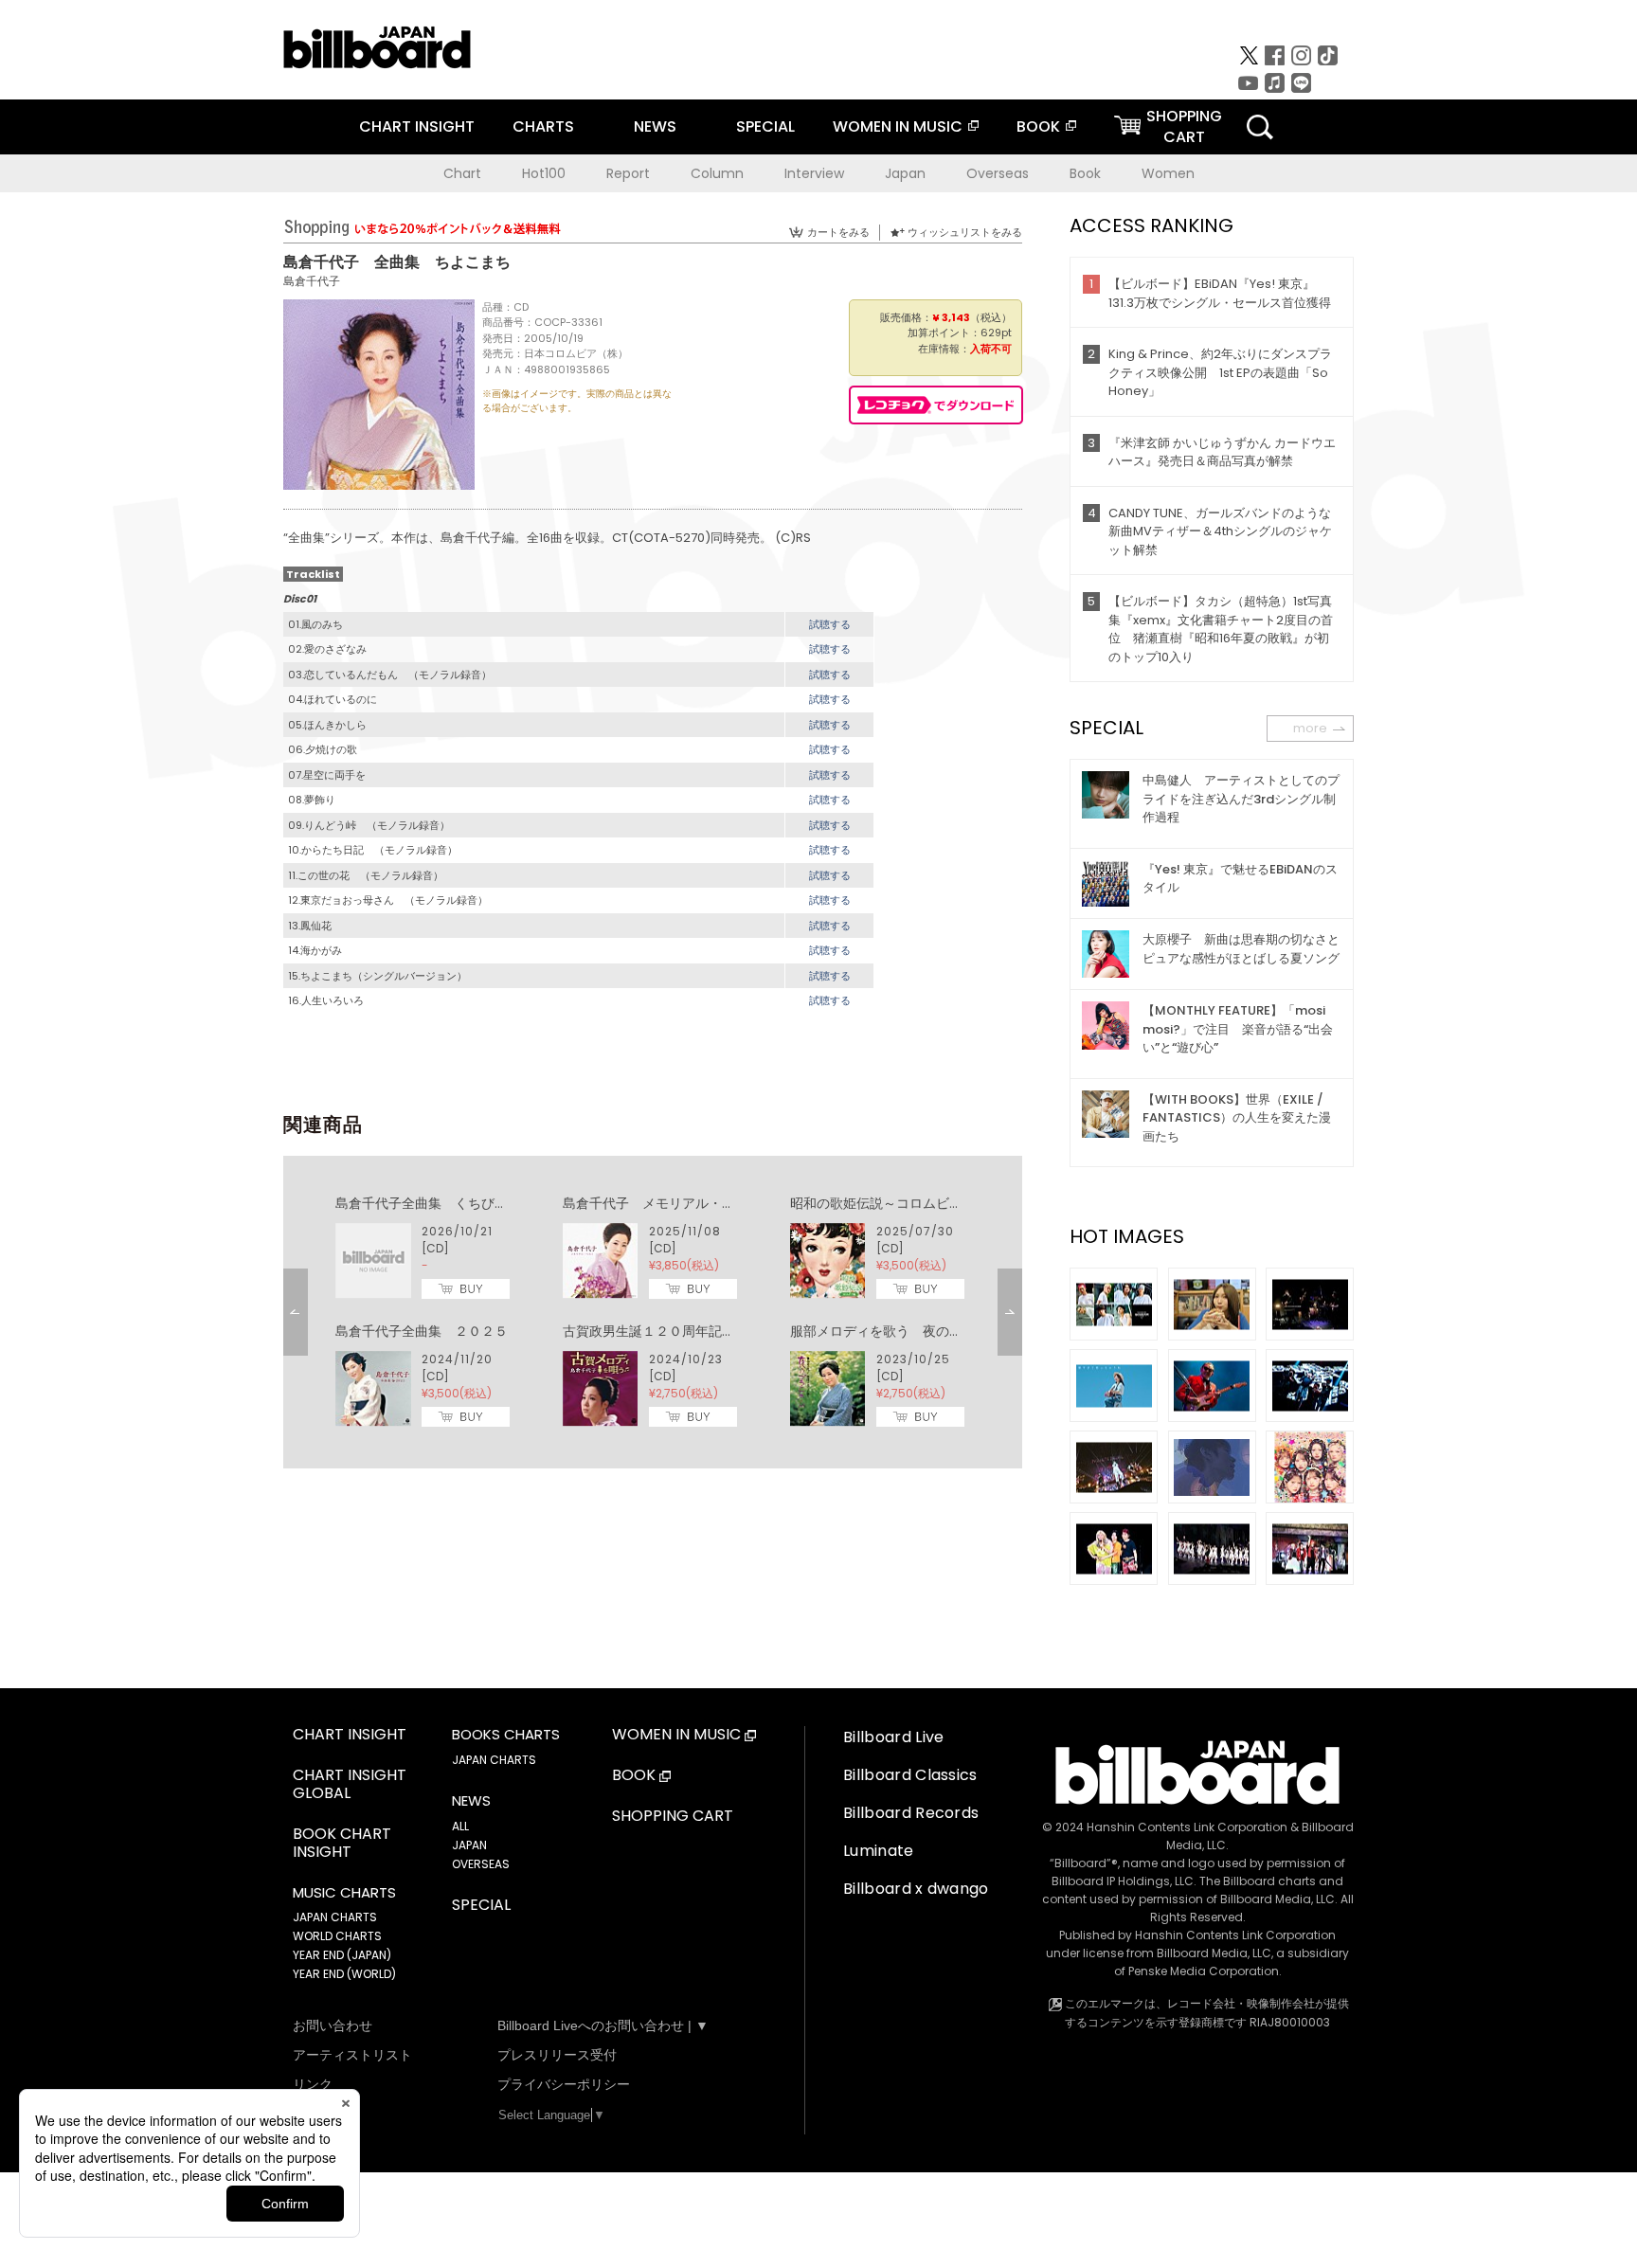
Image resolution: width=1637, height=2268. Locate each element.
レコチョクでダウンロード (936, 405)
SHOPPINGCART (1184, 126)
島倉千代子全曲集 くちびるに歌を (441, 1203)
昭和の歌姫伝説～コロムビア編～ (890, 1203)
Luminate (879, 1851)
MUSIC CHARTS (344, 1893)
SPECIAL (765, 126)
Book (1085, 173)
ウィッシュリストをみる (965, 232)
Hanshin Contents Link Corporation (1187, 1827)
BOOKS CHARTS (506, 1735)
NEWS (655, 126)
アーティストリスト (352, 2055)
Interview (814, 173)
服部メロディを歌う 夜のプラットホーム (916, 1331)
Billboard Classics (910, 1775)
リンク (313, 2084)
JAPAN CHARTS (335, 1917)
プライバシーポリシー (564, 2084)
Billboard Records (911, 1813)
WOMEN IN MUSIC (898, 126)
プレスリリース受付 (557, 2055)
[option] (653, 1312)
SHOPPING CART (673, 1817)
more (1310, 728)
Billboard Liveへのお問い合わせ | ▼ (603, 2025)
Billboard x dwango (916, 1889)
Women (1168, 173)
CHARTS (543, 126)
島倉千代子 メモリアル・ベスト (662, 1203)
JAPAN (469, 1845)
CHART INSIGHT (417, 126)
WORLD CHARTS (337, 1936)
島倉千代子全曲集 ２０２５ (422, 1331)
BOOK (1038, 126)
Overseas (998, 173)
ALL (460, 1826)
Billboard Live (893, 1737)
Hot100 (544, 173)
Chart (462, 173)
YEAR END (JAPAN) (342, 1955)
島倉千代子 (312, 281)
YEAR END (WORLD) (344, 1974)
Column (717, 173)
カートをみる (838, 232)
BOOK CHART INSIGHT (342, 1844)
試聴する (830, 624)
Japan (905, 173)
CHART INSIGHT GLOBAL (350, 1785)
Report (628, 173)
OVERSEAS (481, 1864)
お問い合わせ (333, 2025)
